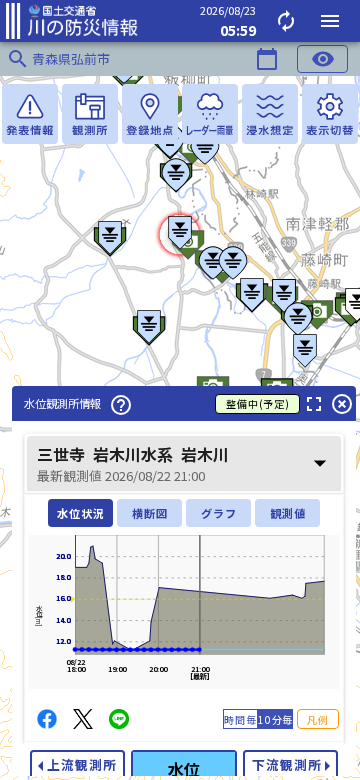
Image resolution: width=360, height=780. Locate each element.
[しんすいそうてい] (270, 114)
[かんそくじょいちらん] (90, 114)
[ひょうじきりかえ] (330, 114)
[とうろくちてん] (150, 114)
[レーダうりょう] (210, 114)
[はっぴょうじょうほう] (30, 114)
